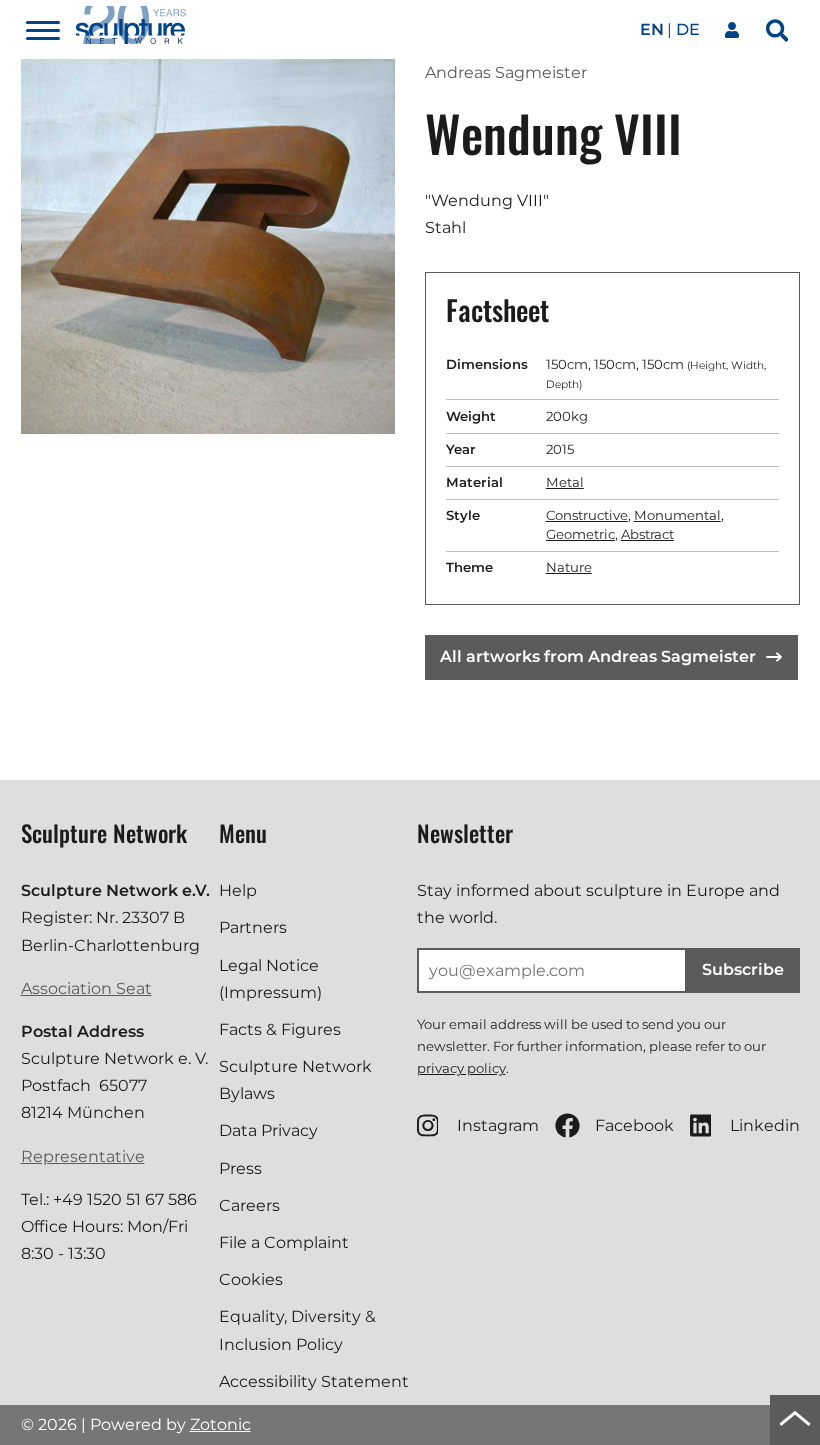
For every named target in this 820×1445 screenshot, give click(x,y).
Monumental (677, 515)
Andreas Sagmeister (506, 72)
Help (238, 890)
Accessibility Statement (314, 1381)
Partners (253, 927)
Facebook (634, 1125)
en (652, 29)
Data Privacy (268, 1130)
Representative (83, 1156)
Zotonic (220, 1424)
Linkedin (765, 1125)
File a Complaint (284, 1242)
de (688, 29)
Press (240, 1168)
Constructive (587, 515)
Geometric (580, 534)
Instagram (498, 1125)
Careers (249, 1205)
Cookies (251, 1279)
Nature (569, 567)
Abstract (647, 534)
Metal (565, 482)
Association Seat (86, 988)
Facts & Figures (280, 1029)
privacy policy (461, 1068)
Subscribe (743, 969)
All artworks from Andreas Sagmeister (598, 656)
